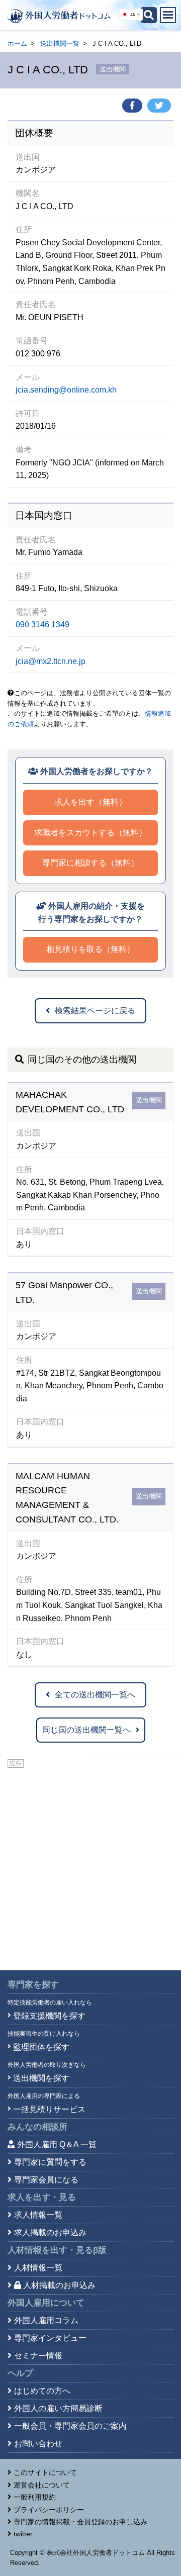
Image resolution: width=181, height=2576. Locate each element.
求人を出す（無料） (90, 802)
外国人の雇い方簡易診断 (58, 2408)
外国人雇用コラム (46, 2320)
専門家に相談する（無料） (90, 863)
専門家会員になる (46, 2180)
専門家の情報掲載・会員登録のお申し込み (80, 2522)
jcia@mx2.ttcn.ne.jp (51, 661)
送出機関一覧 (60, 43)
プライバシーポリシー (49, 2510)
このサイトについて (45, 2472)
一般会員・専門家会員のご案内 (70, 2426)
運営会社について (42, 2485)
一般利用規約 (35, 2497)
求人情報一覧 (38, 2215)
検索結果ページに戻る (95, 1011)
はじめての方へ (42, 2391)
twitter (23, 2534)
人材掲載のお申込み (59, 2285)
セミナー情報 (38, 2356)
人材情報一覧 (38, 2268)
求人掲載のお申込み (50, 2232)
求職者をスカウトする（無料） (90, 833)
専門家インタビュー (50, 2338)
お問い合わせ (38, 2444)
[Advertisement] (90, 1865)
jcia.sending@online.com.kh (66, 390)
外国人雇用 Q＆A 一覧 (57, 2144)
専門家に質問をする (50, 2162)
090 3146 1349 (42, 625)
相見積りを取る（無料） (90, 949)
